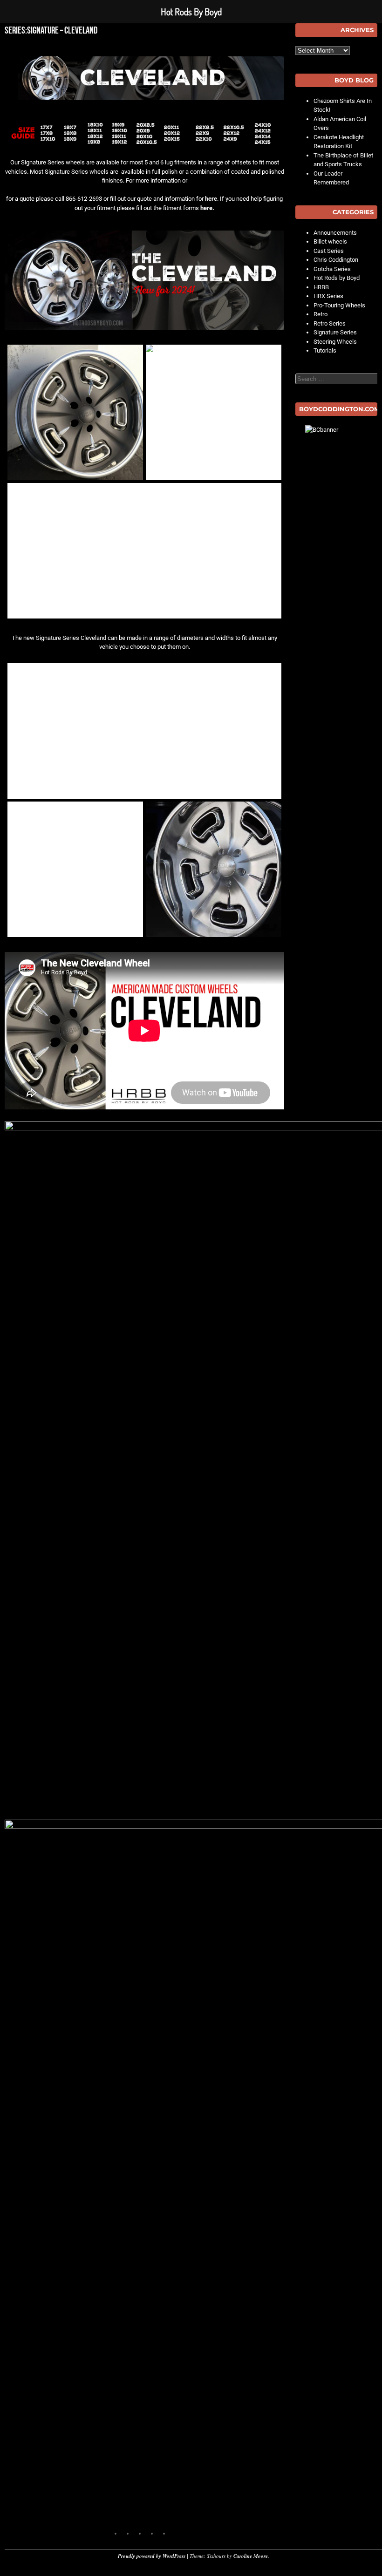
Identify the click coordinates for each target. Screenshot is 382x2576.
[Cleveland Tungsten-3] (75, 412)
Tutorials (325, 350)
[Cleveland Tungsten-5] (214, 412)
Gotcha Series (332, 269)
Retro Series (330, 323)
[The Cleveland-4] (214, 869)
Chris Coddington (336, 260)
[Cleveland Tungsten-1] (144, 551)
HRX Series (328, 296)
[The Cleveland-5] (75, 869)
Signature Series (335, 332)
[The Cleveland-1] (144, 731)
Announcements (335, 233)
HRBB (321, 287)
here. (207, 208)
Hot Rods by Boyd (337, 278)
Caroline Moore (251, 2556)
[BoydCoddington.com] (336, 458)
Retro (321, 314)
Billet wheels (330, 241)
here (211, 199)
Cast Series (329, 251)
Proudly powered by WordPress (152, 2556)
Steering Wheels (335, 342)
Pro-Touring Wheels (339, 305)
